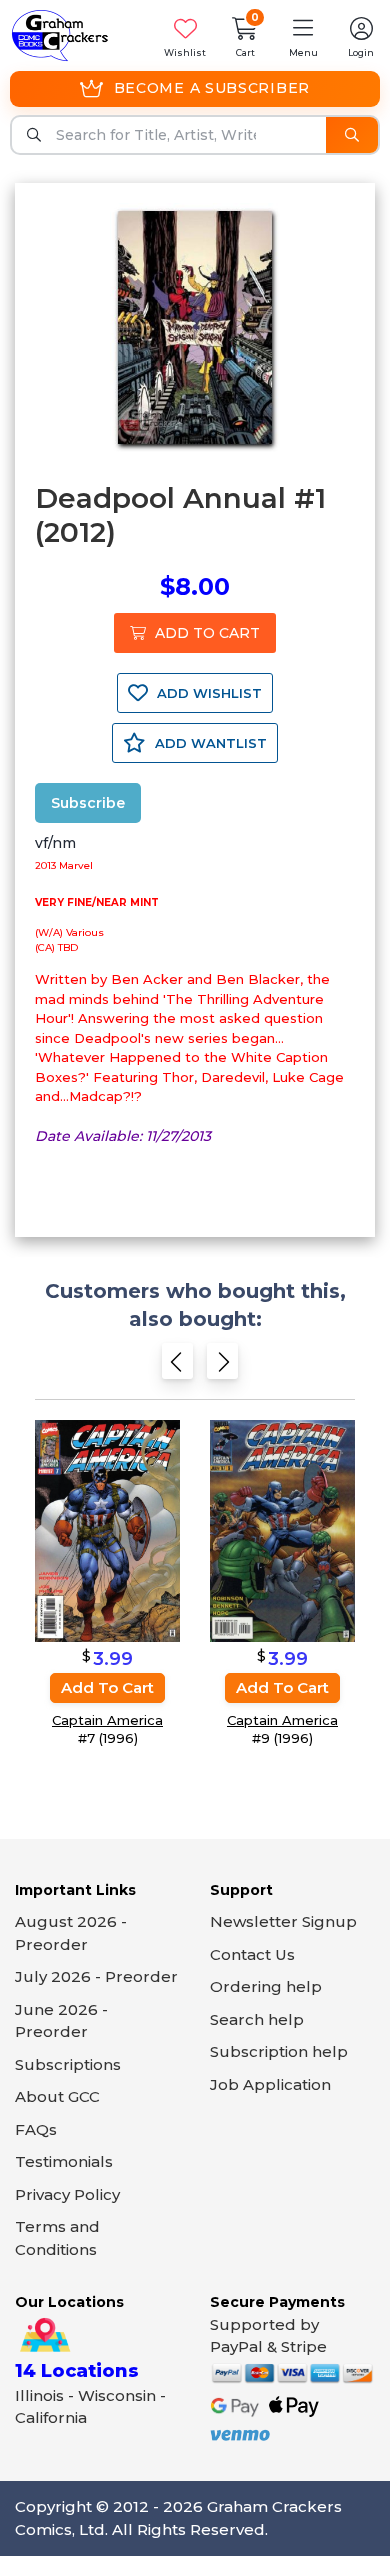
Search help (257, 2019)
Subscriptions (68, 2064)
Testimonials (64, 2161)
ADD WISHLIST (207, 693)
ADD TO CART (205, 633)
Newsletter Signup (283, 1921)
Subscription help (279, 2051)
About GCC (57, 2096)
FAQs (36, 2129)
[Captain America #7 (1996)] (107, 1529)
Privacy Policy (67, 2194)
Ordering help (266, 1986)
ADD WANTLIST (209, 743)
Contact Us (252, 1954)
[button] (303, 35)
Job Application (270, 2084)
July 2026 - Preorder (96, 1976)
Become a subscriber (212, 88)
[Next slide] (222, 1366)
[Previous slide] (177, 1366)
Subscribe (88, 803)
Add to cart (107, 1687)
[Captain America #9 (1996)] (282, 1529)
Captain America (107, 1720)
